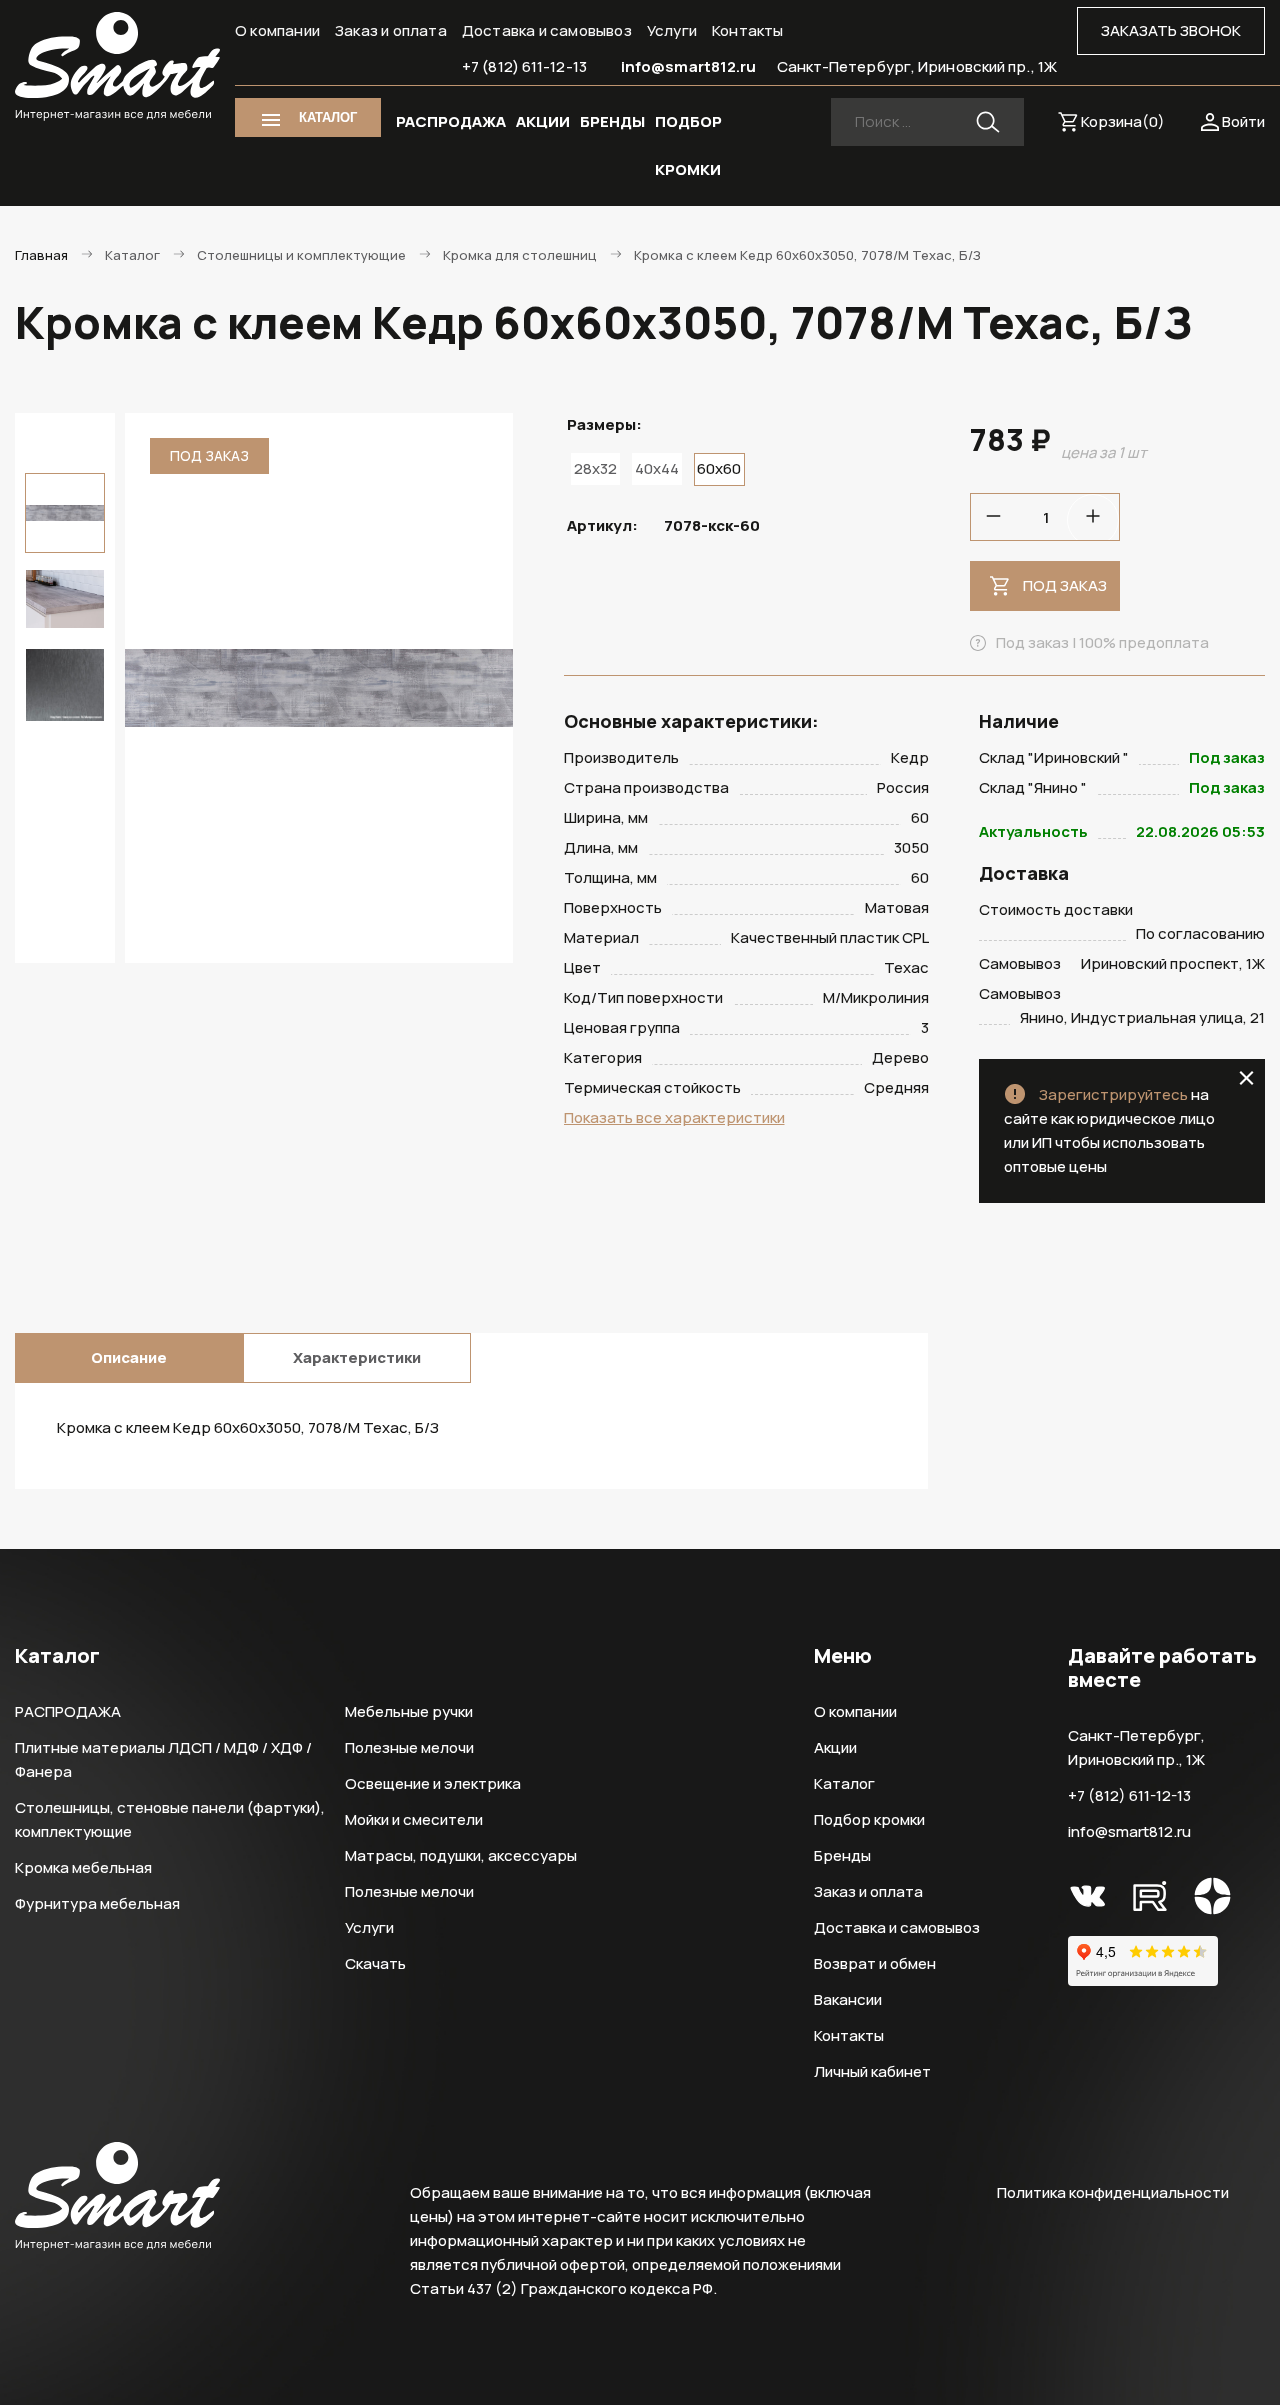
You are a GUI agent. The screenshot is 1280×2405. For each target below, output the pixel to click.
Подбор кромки (869, 1819)
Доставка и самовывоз (547, 30)
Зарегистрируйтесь (1113, 1094)
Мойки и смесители (414, 1819)
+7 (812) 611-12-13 (524, 66)
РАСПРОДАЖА (451, 121)
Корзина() (1123, 121)
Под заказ (1065, 585)
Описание (129, 1357)
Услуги (672, 30)
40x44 (657, 468)
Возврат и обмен (875, 1963)
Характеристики (357, 1357)
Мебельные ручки (409, 1711)
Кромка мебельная (83, 1867)
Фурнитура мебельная (97, 1903)
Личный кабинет (872, 2071)
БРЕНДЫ (612, 121)
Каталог (844, 1783)
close (1246, 1078)
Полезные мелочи (409, 1747)
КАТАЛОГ (328, 117)
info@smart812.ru (689, 66)
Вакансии (848, 1999)
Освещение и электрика (433, 1783)
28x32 (595, 468)
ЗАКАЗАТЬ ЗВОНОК (1171, 30)
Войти (1243, 121)
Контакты (748, 30)
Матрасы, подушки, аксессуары (461, 1855)
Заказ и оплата (391, 30)
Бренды (842, 1855)
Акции (835, 1747)
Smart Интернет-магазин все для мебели (117, 67)
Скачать (375, 1963)
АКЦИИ (543, 121)
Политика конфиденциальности (1113, 2192)
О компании (277, 30)
